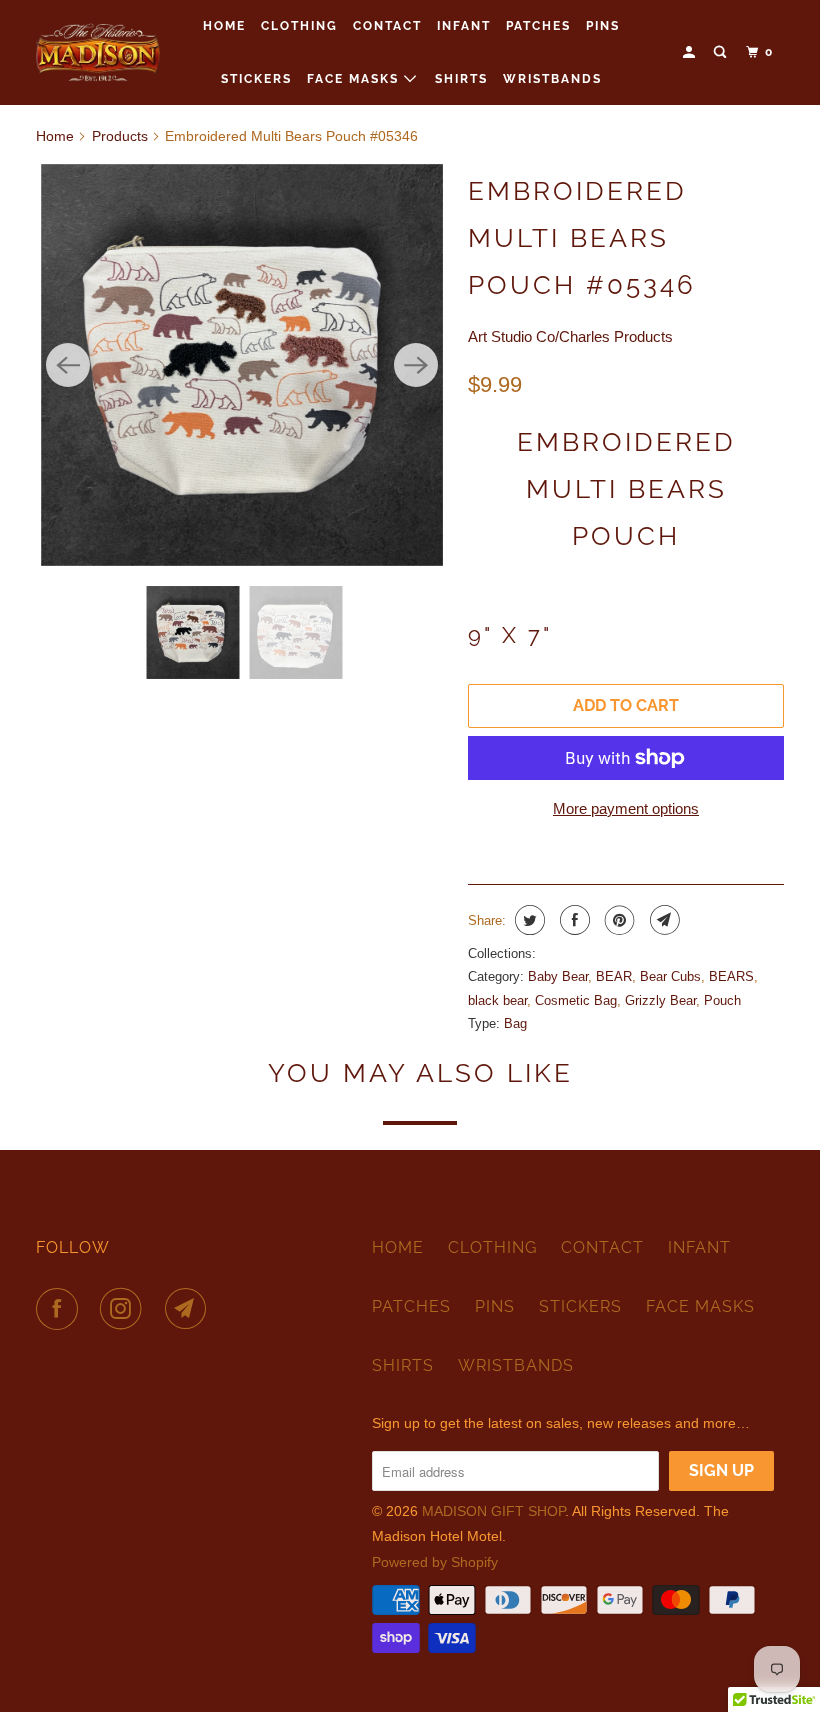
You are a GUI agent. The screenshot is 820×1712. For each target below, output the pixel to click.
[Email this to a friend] (662, 920)
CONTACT (387, 26)
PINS (603, 26)
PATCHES (538, 26)
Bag (515, 1023)
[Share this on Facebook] (572, 920)
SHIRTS (461, 79)
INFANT (464, 26)
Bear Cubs (670, 976)
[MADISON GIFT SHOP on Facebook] (61, 1309)
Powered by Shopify (435, 1562)
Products (120, 136)
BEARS (731, 976)
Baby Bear (558, 976)
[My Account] (691, 52)
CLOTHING (299, 26)
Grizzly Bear (660, 1000)
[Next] (416, 365)
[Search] (722, 52)
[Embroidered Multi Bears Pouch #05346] (242, 365)
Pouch (722, 1000)
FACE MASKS (355, 79)
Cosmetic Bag (576, 1000)
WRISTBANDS (552, 79)
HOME (224, 26)
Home (55, 136)
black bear (497, 1000)
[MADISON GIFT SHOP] (98, 52)
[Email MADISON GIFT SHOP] (190, 1309)
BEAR (614, 976)
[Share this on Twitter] (527, 920)
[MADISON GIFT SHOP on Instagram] (125, 1309)
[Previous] (68, 365)
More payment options (626, 808)
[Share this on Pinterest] (617, 920)
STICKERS (256, 79)
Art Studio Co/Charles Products (570, 336)
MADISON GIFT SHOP (493, 1511)
